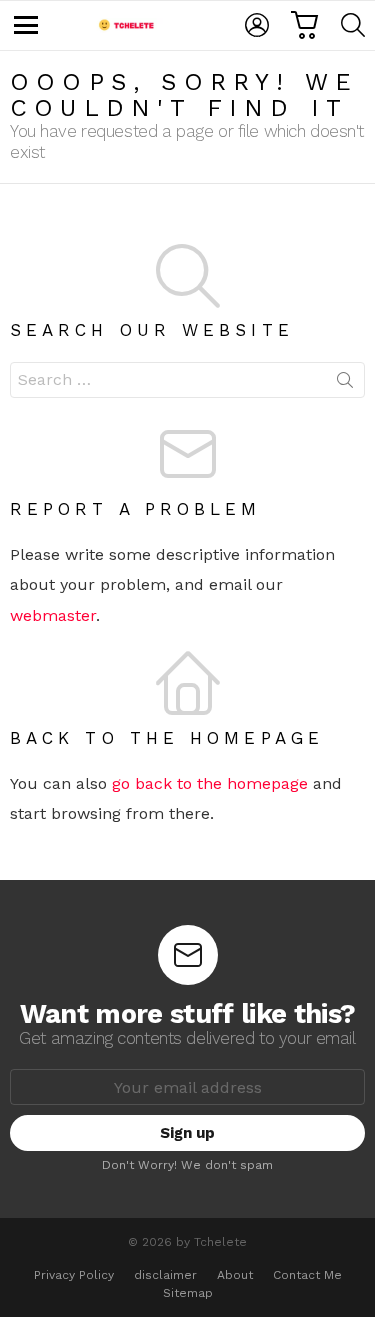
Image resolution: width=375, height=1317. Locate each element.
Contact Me (307, 1275)
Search (345, 384)
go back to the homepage (210, 783)
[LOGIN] (257, 25)
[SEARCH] (353, 25)
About (235, 1275)
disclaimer (165, 1275)
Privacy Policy (74, 1275)
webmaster (53, 615)
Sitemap (188, 1293)
